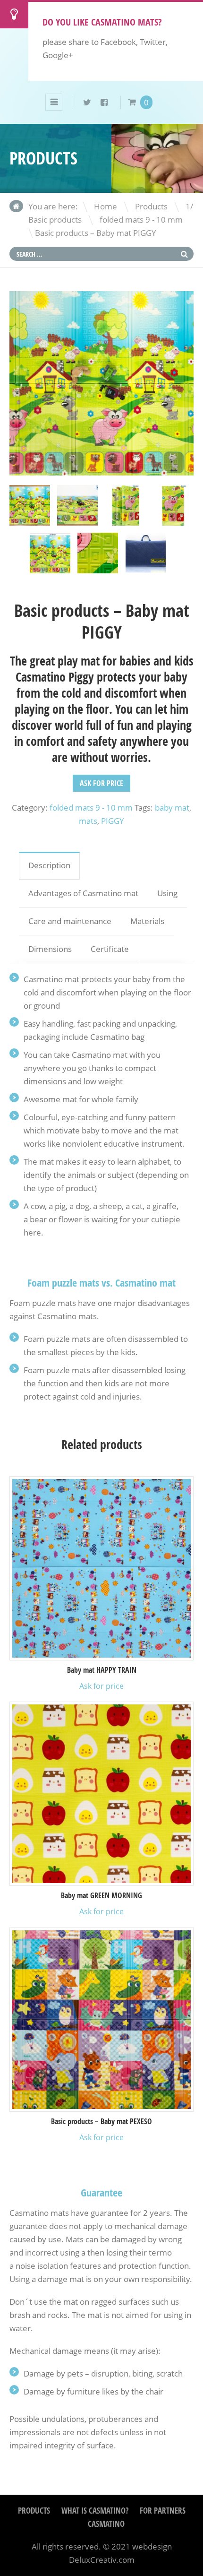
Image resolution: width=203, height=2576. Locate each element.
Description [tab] (49, 865)
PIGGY (113, 821)
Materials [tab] (147, 921)
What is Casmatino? (95, 2511)
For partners (163, 2511)
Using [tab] (167, 893)
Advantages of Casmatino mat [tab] (83, 893)
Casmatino (106, 2524)
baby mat (172, 808)
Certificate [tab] (110, 949)
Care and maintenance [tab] (70, 921)
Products (151, 206)
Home (106, 206)
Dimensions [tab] (50, 949)
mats (88, 821)
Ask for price (101, 783)
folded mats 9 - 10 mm (141, 220)
